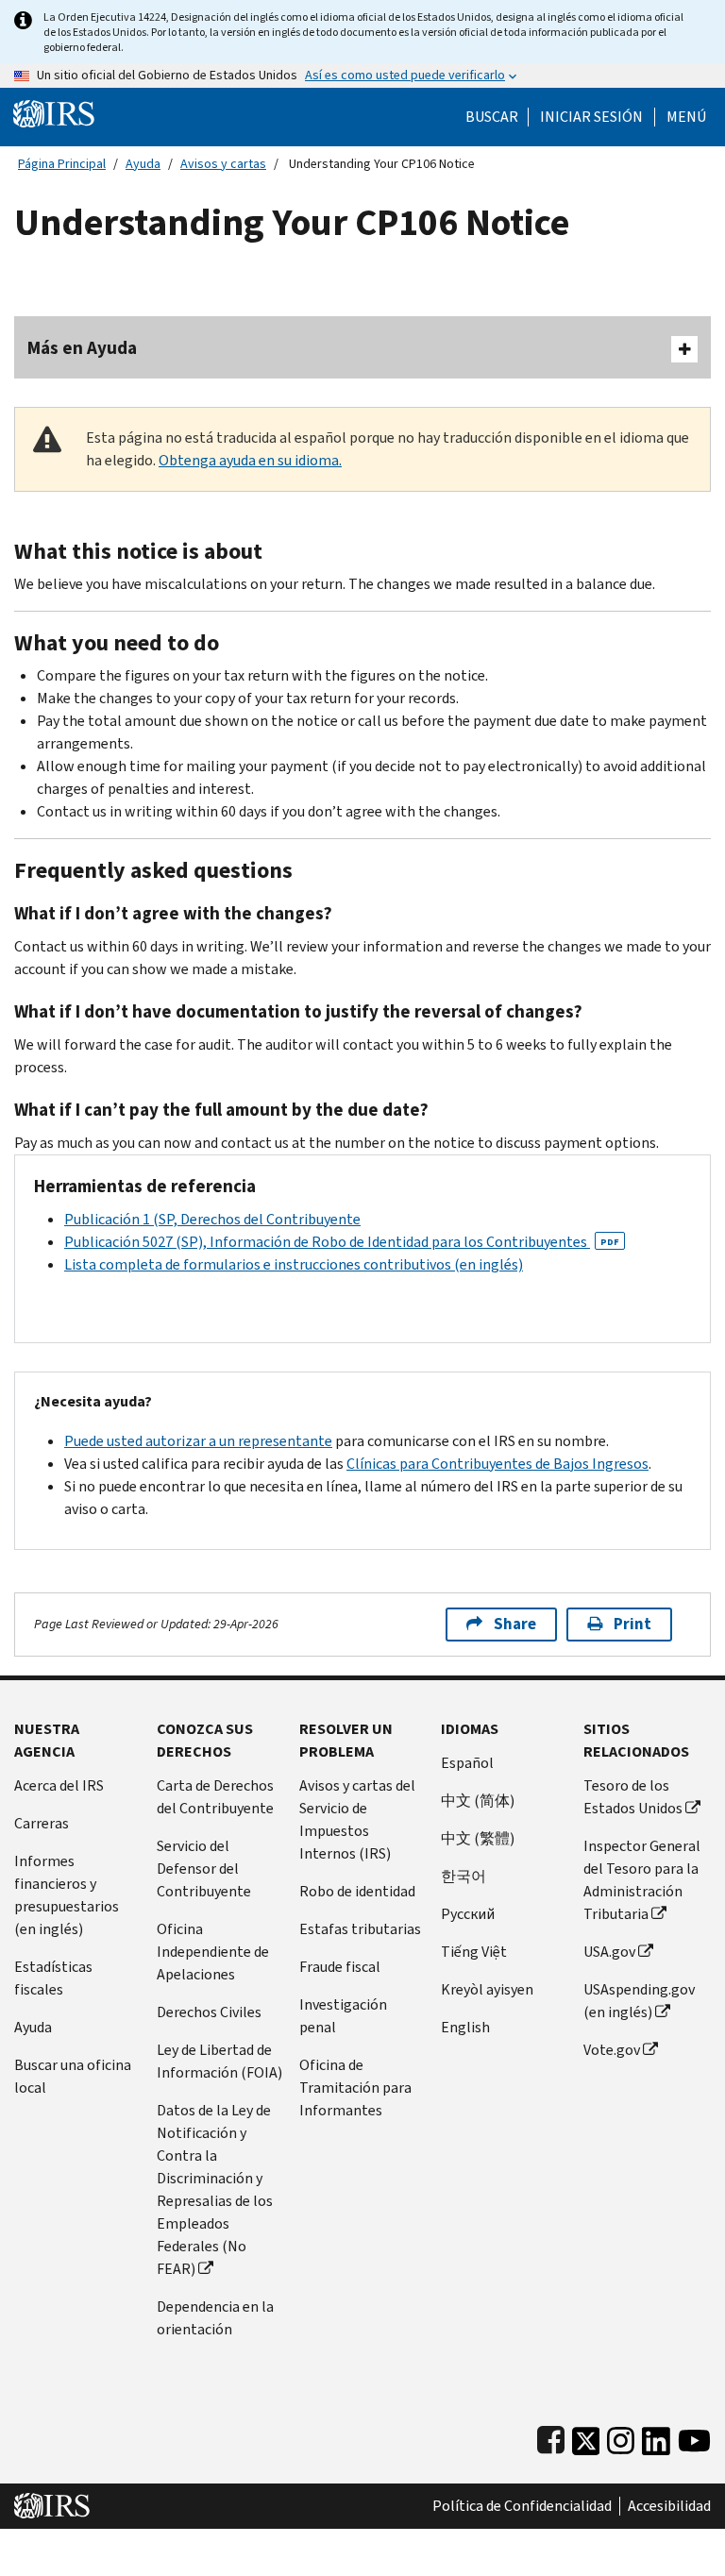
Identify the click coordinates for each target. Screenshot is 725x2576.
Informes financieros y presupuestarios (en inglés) (67, 1895)
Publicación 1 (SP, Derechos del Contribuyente (212, 1219)
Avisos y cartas (223, 164)
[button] (591, 117)
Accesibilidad (669, 2506)
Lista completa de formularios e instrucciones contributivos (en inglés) (294, 1264)
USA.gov (609, 1952)
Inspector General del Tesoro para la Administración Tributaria (642, 1880)
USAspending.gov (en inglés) (639, 2001)
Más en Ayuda (82, 348)
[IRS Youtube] (694, 2437)
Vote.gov (612, 2050)
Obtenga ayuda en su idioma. (250, 460)
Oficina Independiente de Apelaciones (213, 1952)
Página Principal (62, 164)
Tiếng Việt (474, 1952)
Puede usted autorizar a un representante (198, 1441)
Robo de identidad (357, 1891)
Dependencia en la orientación (215, 2318)
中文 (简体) (478, 1801)
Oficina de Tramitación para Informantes (355, 2088)
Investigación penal (343, 2016)
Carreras (42, 1823)
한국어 (464, 1876)
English (465, 2027)
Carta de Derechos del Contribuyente (215, 1797)
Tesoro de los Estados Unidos (633, 1797)
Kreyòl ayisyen (487, 1989)
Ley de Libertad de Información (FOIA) (219, 2061)
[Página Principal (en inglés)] (54, 113)
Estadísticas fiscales (53, 1978)
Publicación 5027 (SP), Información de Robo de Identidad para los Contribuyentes (342, 1242)
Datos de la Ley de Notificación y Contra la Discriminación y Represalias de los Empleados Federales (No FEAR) (215, 2189)
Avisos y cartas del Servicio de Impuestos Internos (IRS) (357, 1819)
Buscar (492, 117)
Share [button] (515, 1624)
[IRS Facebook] (551, 2437)
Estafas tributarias (360, 1929)
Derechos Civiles (209, 2012)
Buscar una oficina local (73, 2076)
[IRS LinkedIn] (656, 2437)
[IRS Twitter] (586, 2437)
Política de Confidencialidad (522, 2506)
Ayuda (143, 164)
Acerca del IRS (59, 1785)
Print (632, 1624)
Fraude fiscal (340, 1967)
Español (467, 1763)
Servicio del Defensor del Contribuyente (204, 1869)
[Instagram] (621, 2437)
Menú (686, 117)
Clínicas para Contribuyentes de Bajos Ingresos (497, 1464)
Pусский (468, 1914)
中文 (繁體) (478, 1838)
